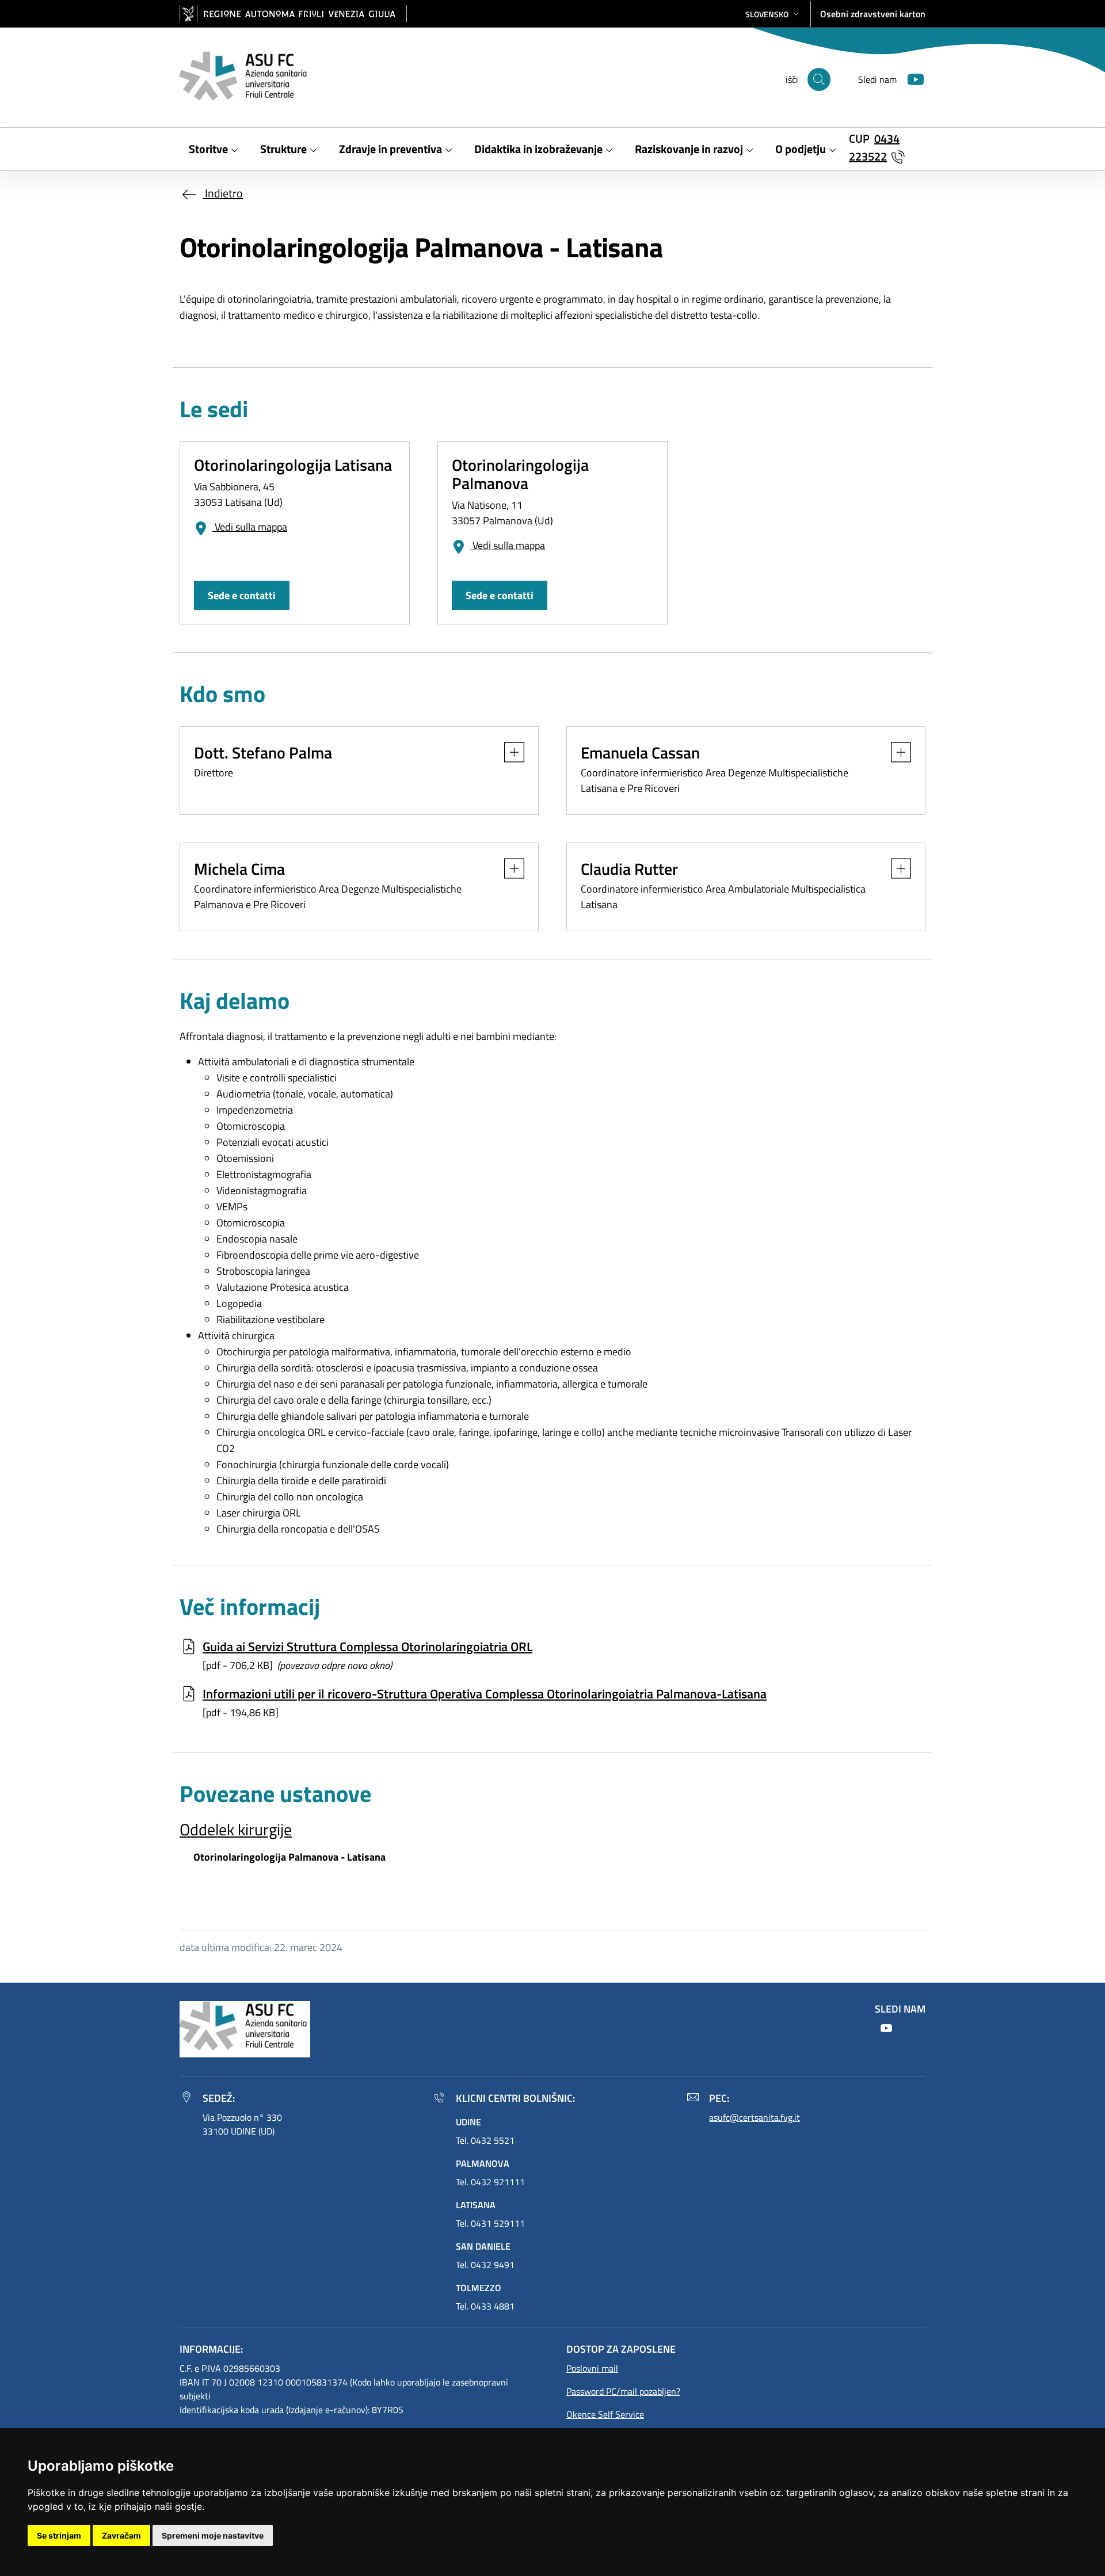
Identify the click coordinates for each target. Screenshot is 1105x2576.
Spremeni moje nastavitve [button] (213, 2535)
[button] (773, 14)
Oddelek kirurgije (236, 1829)
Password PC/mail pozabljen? (623, 2391)
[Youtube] (911, 78)
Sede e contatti (242, 595)
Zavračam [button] (121, 2535)
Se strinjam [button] (59, 2535)
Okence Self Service (605, 2414)
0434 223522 (874, 147)
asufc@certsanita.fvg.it (755, 2117)
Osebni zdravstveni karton (873, 14)
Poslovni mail (592, 2368)
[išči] (819, 79)
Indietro (223, 193)
